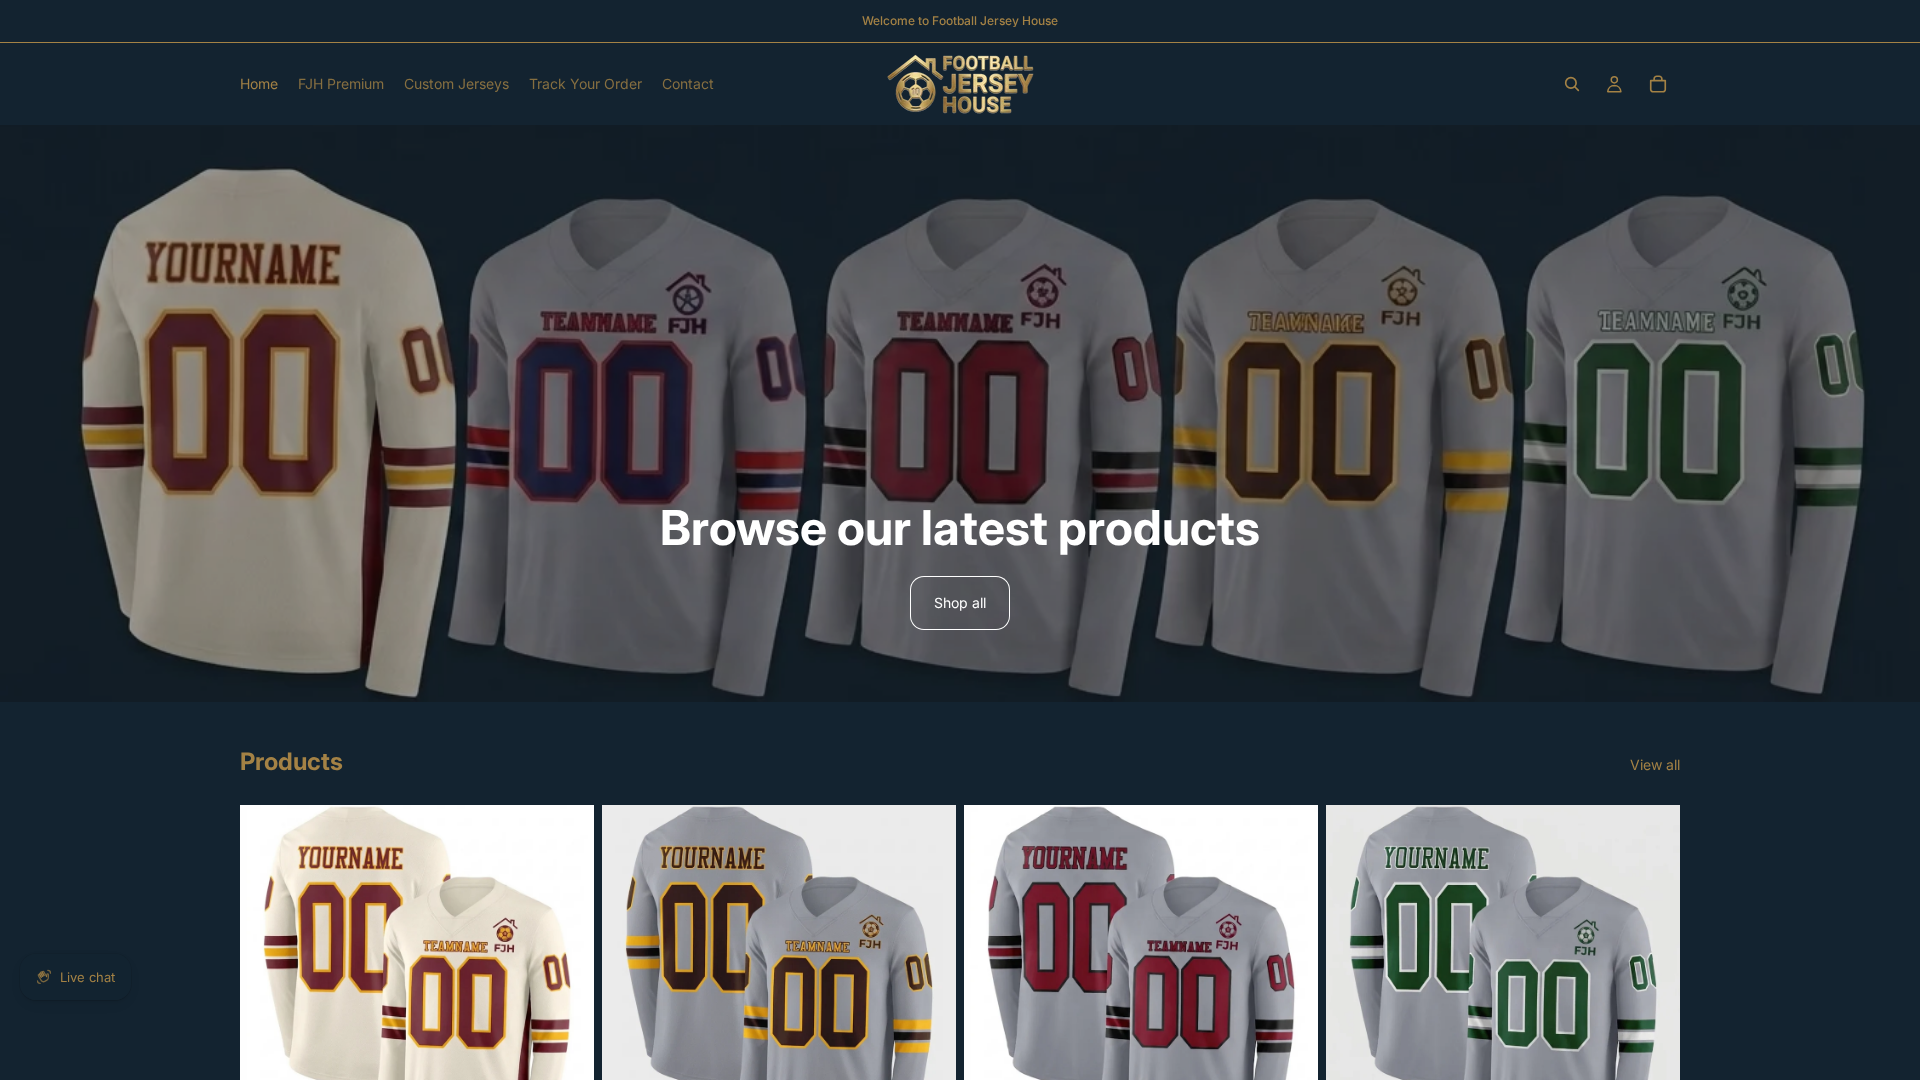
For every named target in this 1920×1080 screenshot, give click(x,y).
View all (1655, 764)
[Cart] (1658, 84)
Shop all (960, 602)
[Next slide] (564, 982)
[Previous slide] (270, 982)
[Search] (1572, 84)
